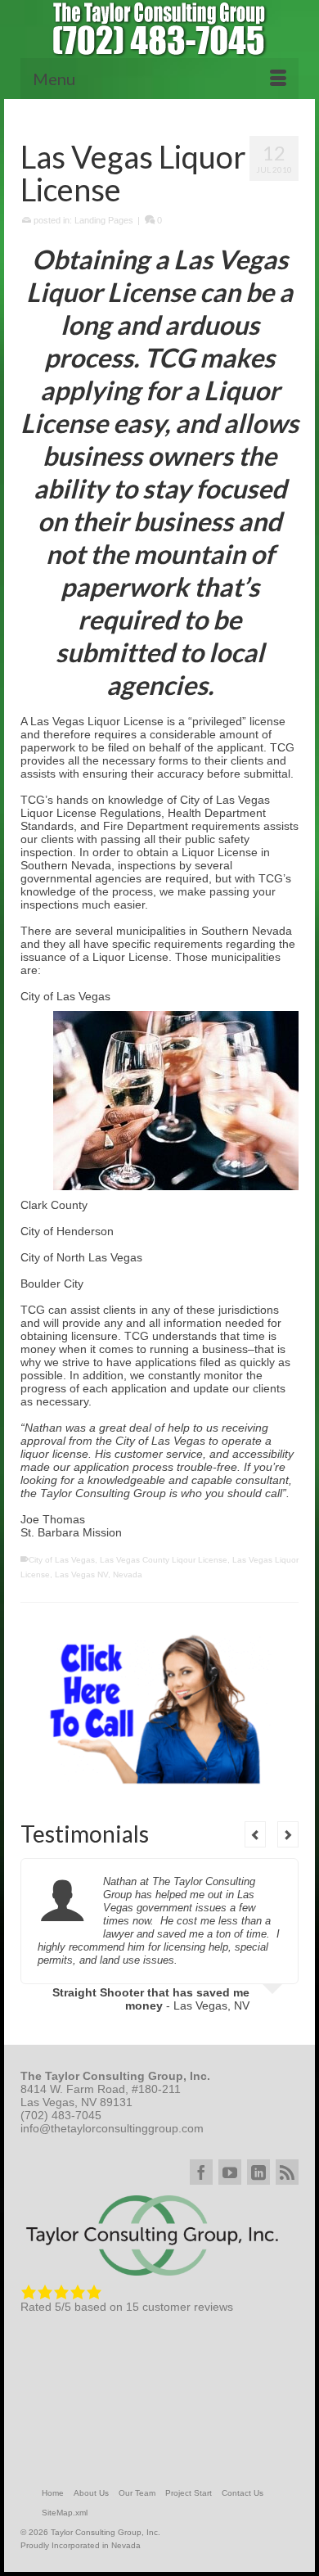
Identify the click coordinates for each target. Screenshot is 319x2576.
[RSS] (287, 2172)
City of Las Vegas (62, 1560)
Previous (255, 1834)
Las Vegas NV (81, 1574)
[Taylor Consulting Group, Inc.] (159, 29)
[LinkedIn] (258, 2172)
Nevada (128, 1574)
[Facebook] (201, 2172)
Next (288, 1834)
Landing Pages (104, 220)
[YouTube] (230, 2172)
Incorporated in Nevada (96, 2545)
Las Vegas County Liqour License (164, 1560)
